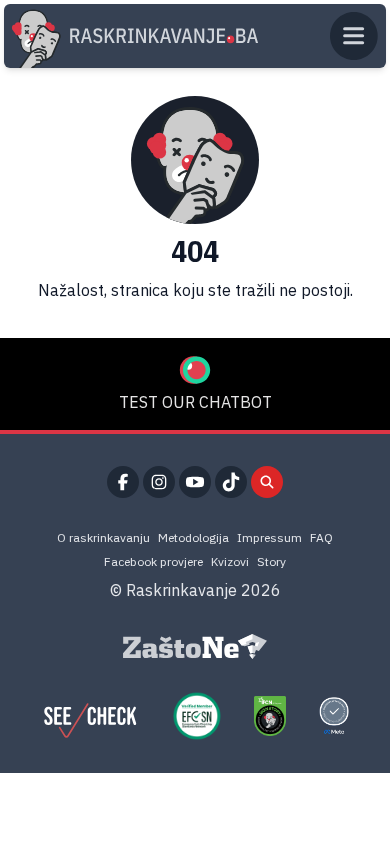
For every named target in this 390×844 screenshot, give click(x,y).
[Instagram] (159, 482)
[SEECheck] (90, 716)
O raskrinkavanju (103, 537)
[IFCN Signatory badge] (270, 716)
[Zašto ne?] (195, 647)
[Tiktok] (231, 482)
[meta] (334, 716)
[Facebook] (123, 482)
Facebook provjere (153, 561)
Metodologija (193, 537)
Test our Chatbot (195, 402)
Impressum (269, 537)
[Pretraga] (267, 482)
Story (271, 561)
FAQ (321, 537)
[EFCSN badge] (197, 716)
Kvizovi (230, 561)
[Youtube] (195, 482)
